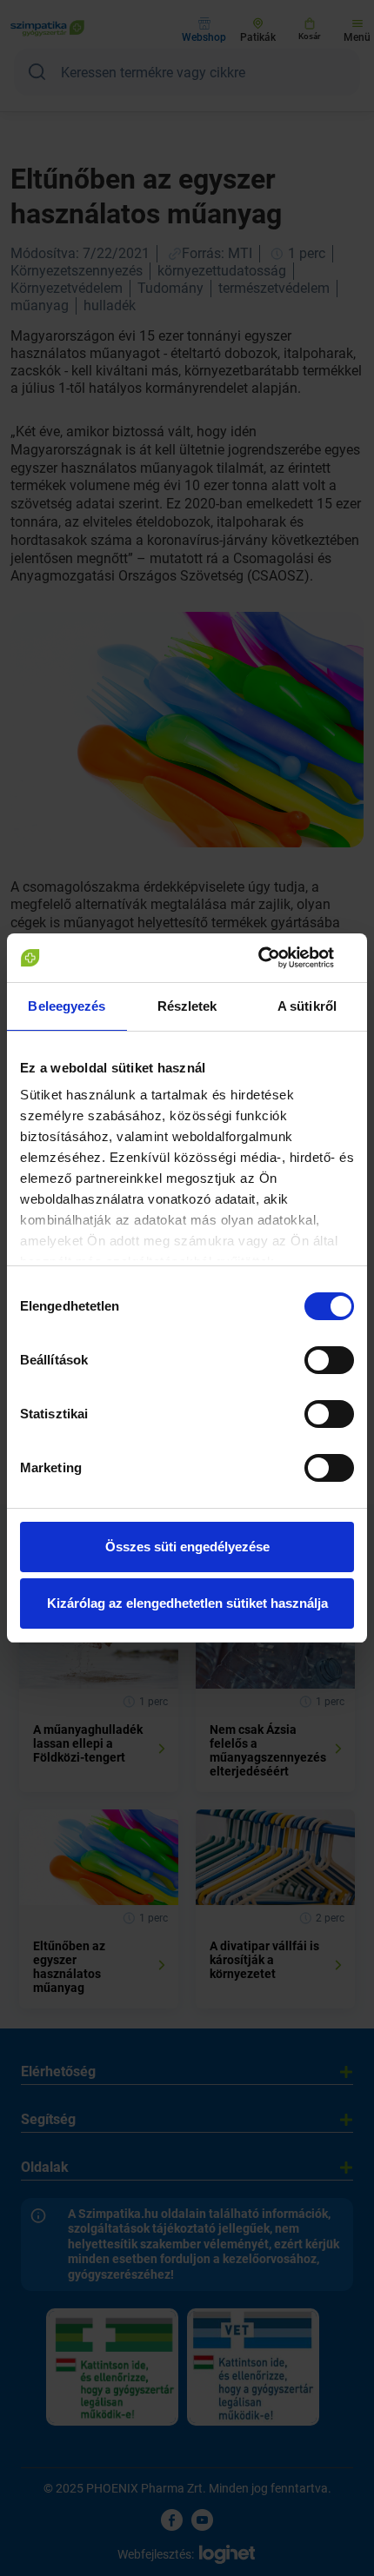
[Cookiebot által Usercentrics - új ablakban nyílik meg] (278, 958)
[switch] (329, 1360)
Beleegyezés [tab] (67, 1006)
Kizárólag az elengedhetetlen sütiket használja (187, 1603)
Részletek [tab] (187, 1006)
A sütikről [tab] (307, 1006)
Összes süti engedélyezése (187, 1547)
